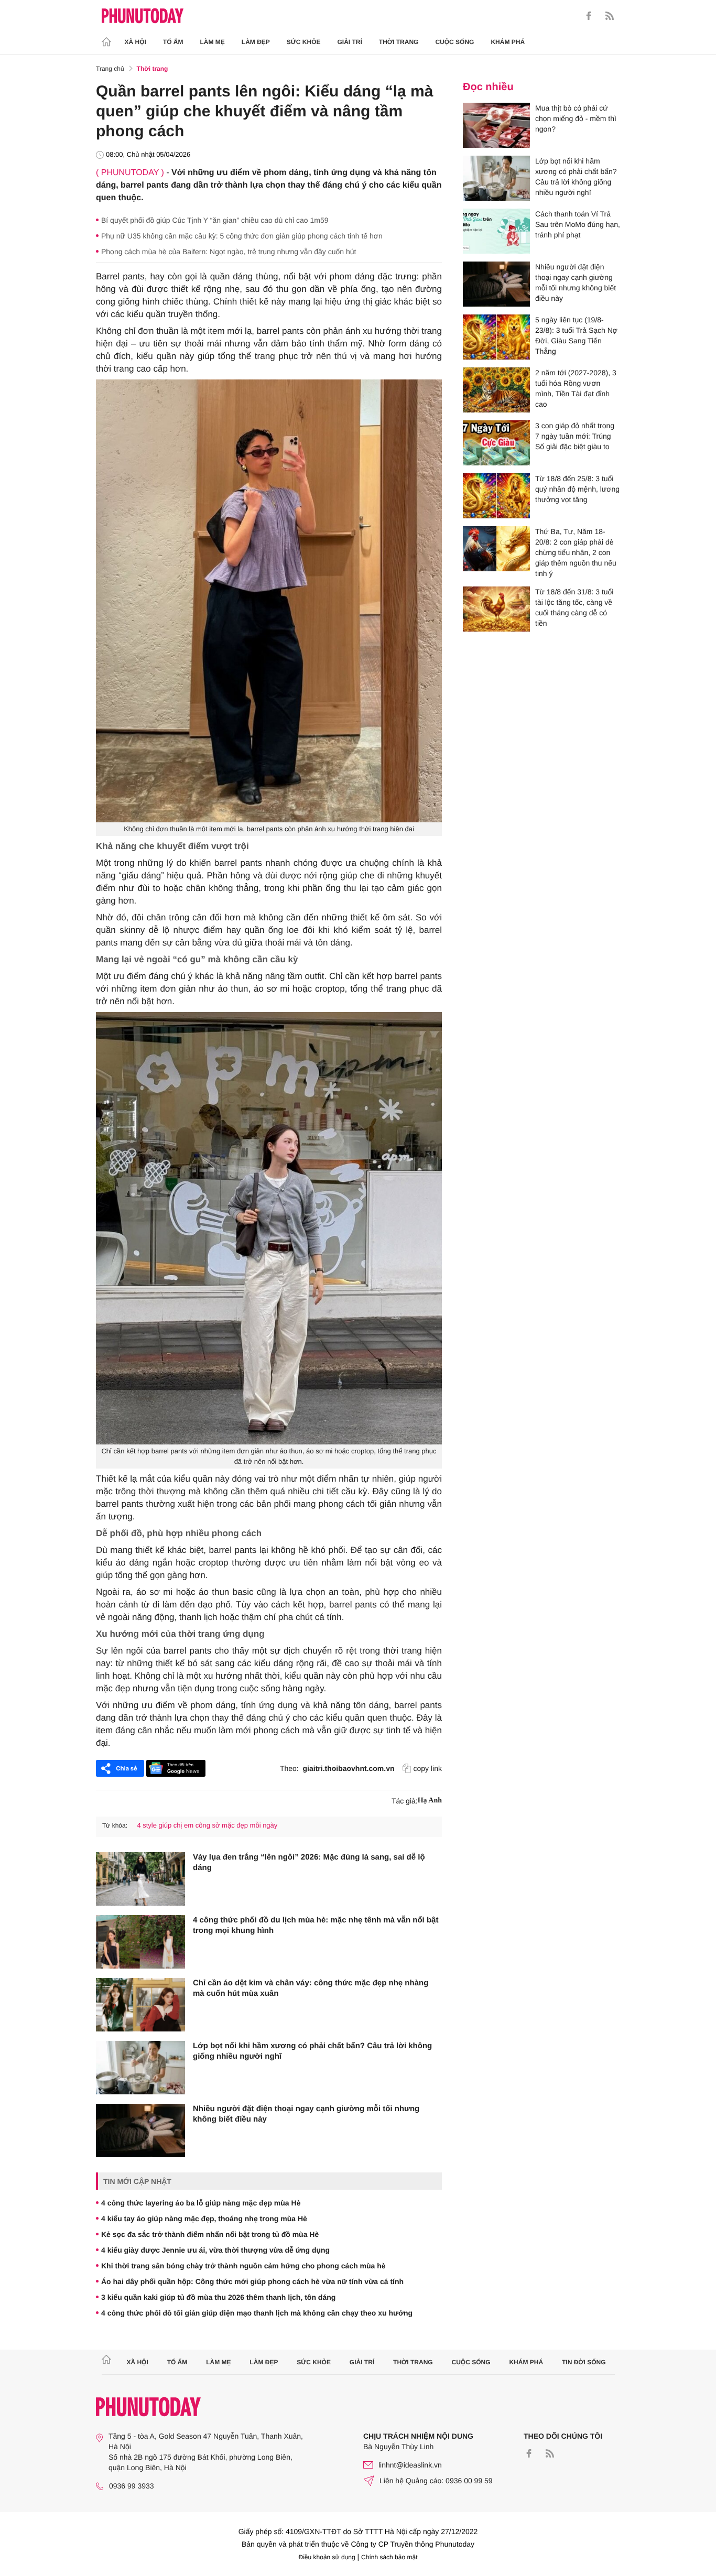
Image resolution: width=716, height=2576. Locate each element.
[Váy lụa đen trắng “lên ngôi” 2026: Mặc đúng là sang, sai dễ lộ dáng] (140, 1879)
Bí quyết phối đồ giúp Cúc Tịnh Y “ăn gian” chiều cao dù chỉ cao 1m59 (215, 220)
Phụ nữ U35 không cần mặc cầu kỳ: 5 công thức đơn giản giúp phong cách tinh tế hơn (242, 236)
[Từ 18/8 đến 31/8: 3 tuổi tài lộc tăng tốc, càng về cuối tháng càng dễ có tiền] (496, 609)
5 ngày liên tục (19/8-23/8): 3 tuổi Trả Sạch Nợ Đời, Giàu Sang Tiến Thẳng (576, 335)
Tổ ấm (173, 42)
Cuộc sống (454, 42)
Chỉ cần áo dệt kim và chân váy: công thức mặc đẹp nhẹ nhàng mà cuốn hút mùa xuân (311, 1988)
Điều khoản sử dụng (327, 2557)
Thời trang (399, 42)
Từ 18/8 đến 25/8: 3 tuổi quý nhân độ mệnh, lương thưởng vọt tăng (577, 489)
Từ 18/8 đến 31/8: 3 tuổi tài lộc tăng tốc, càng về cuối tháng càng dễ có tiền (574, 607)
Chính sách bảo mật (389, 2557)
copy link (428, 1768)
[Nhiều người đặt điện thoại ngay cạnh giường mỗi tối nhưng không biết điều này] (140, 2131)
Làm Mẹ (213, 42)
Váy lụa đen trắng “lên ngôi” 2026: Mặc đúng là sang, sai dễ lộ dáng (309, 1862)
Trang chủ (110, 69)
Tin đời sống (584, 2362)
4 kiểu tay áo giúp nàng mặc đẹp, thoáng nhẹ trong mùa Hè (204, 2219)
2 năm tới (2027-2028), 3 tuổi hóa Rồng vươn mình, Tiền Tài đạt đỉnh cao (576, 388)
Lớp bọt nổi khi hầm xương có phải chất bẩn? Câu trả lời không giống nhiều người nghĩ (312, 2051)
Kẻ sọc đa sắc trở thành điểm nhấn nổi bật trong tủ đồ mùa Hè (210, 2234)
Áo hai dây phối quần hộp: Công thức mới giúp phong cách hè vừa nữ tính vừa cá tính (252, 2281)
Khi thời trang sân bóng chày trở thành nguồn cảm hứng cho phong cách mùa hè (243, 2266)
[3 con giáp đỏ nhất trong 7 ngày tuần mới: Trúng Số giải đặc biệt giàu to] (496, 443)
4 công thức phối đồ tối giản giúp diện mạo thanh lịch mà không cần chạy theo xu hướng (257, 2313)
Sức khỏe (304, 42)
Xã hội (135, 42)
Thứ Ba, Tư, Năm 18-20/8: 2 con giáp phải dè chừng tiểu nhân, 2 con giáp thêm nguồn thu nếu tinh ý (576, 552)
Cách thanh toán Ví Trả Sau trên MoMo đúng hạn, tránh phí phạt (578, 224)
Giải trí (349, 42)
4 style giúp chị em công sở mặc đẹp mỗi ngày (207, 1825)
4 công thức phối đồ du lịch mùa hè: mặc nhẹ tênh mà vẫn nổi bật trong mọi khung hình (316, 1925)
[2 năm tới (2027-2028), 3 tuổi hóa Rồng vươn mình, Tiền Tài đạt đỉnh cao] (496, 390)
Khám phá (508, 42)
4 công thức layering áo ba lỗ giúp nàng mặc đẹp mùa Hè (201, 2203)
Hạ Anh (430, 1801)
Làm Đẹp (256, 42)
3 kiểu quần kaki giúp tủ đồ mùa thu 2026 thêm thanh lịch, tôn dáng (218, 2297)
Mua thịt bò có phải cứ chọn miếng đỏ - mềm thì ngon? (576, 118)
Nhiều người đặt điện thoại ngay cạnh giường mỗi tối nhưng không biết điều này (306, 2114)
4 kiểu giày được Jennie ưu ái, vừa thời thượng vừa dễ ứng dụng (215, 2250)
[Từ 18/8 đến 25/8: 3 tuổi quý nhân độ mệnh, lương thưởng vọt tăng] (496, 496)
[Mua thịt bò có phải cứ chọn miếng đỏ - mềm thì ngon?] (496, 125)
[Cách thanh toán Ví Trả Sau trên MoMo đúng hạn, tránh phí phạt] (496, 231)
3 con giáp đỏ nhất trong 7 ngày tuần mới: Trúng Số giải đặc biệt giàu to (575, 436)
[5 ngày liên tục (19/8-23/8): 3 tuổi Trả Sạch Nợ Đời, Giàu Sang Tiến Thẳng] (496, 337)
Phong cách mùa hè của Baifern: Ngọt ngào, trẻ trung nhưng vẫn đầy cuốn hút (229, 252)
